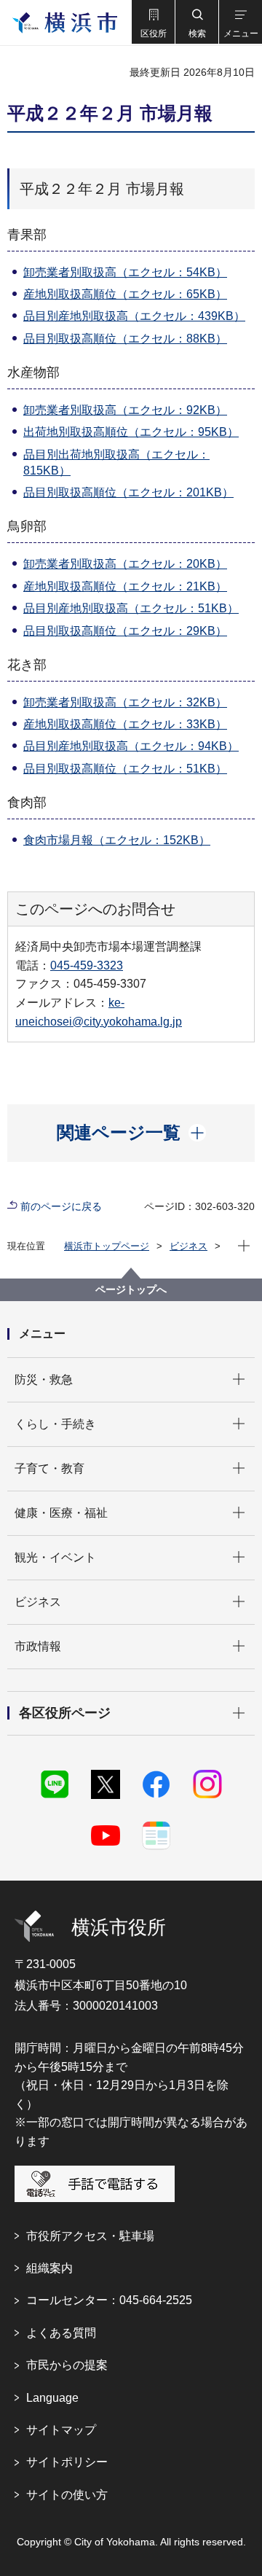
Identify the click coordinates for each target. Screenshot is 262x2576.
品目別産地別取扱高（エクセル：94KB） (131, 746)
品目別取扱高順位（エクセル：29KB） (125, 631)
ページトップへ (131, 1289)
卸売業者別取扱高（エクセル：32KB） (125, 702)
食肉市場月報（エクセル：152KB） (117, 840)
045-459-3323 (87, 965)
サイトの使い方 (67, 2495)
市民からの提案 (67, 2365)
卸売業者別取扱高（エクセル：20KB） (125, 564)
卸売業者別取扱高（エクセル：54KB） (125, 272)
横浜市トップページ (107, 1246)
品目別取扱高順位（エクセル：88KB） (125, 339)
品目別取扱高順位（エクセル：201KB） (128, 492)
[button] (153, 22)
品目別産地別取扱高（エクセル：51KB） (131, 608)
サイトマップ (61, 2430)
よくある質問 (61, 2333)
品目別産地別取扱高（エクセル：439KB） (134, 316)
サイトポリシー (67, 2462)
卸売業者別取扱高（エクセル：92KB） (125, 410)
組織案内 (49, 2268)
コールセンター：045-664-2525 (109, 2300)
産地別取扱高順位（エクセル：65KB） (125, 294)
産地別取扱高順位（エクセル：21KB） (125, 586)
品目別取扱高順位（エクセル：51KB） (125, 769)
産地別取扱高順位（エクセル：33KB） (125, 724)
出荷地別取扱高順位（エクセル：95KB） (131, 432)
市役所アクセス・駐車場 (90, 2236)
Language (52, 2398)
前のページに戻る (61, 1206)
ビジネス (188, 1246)
